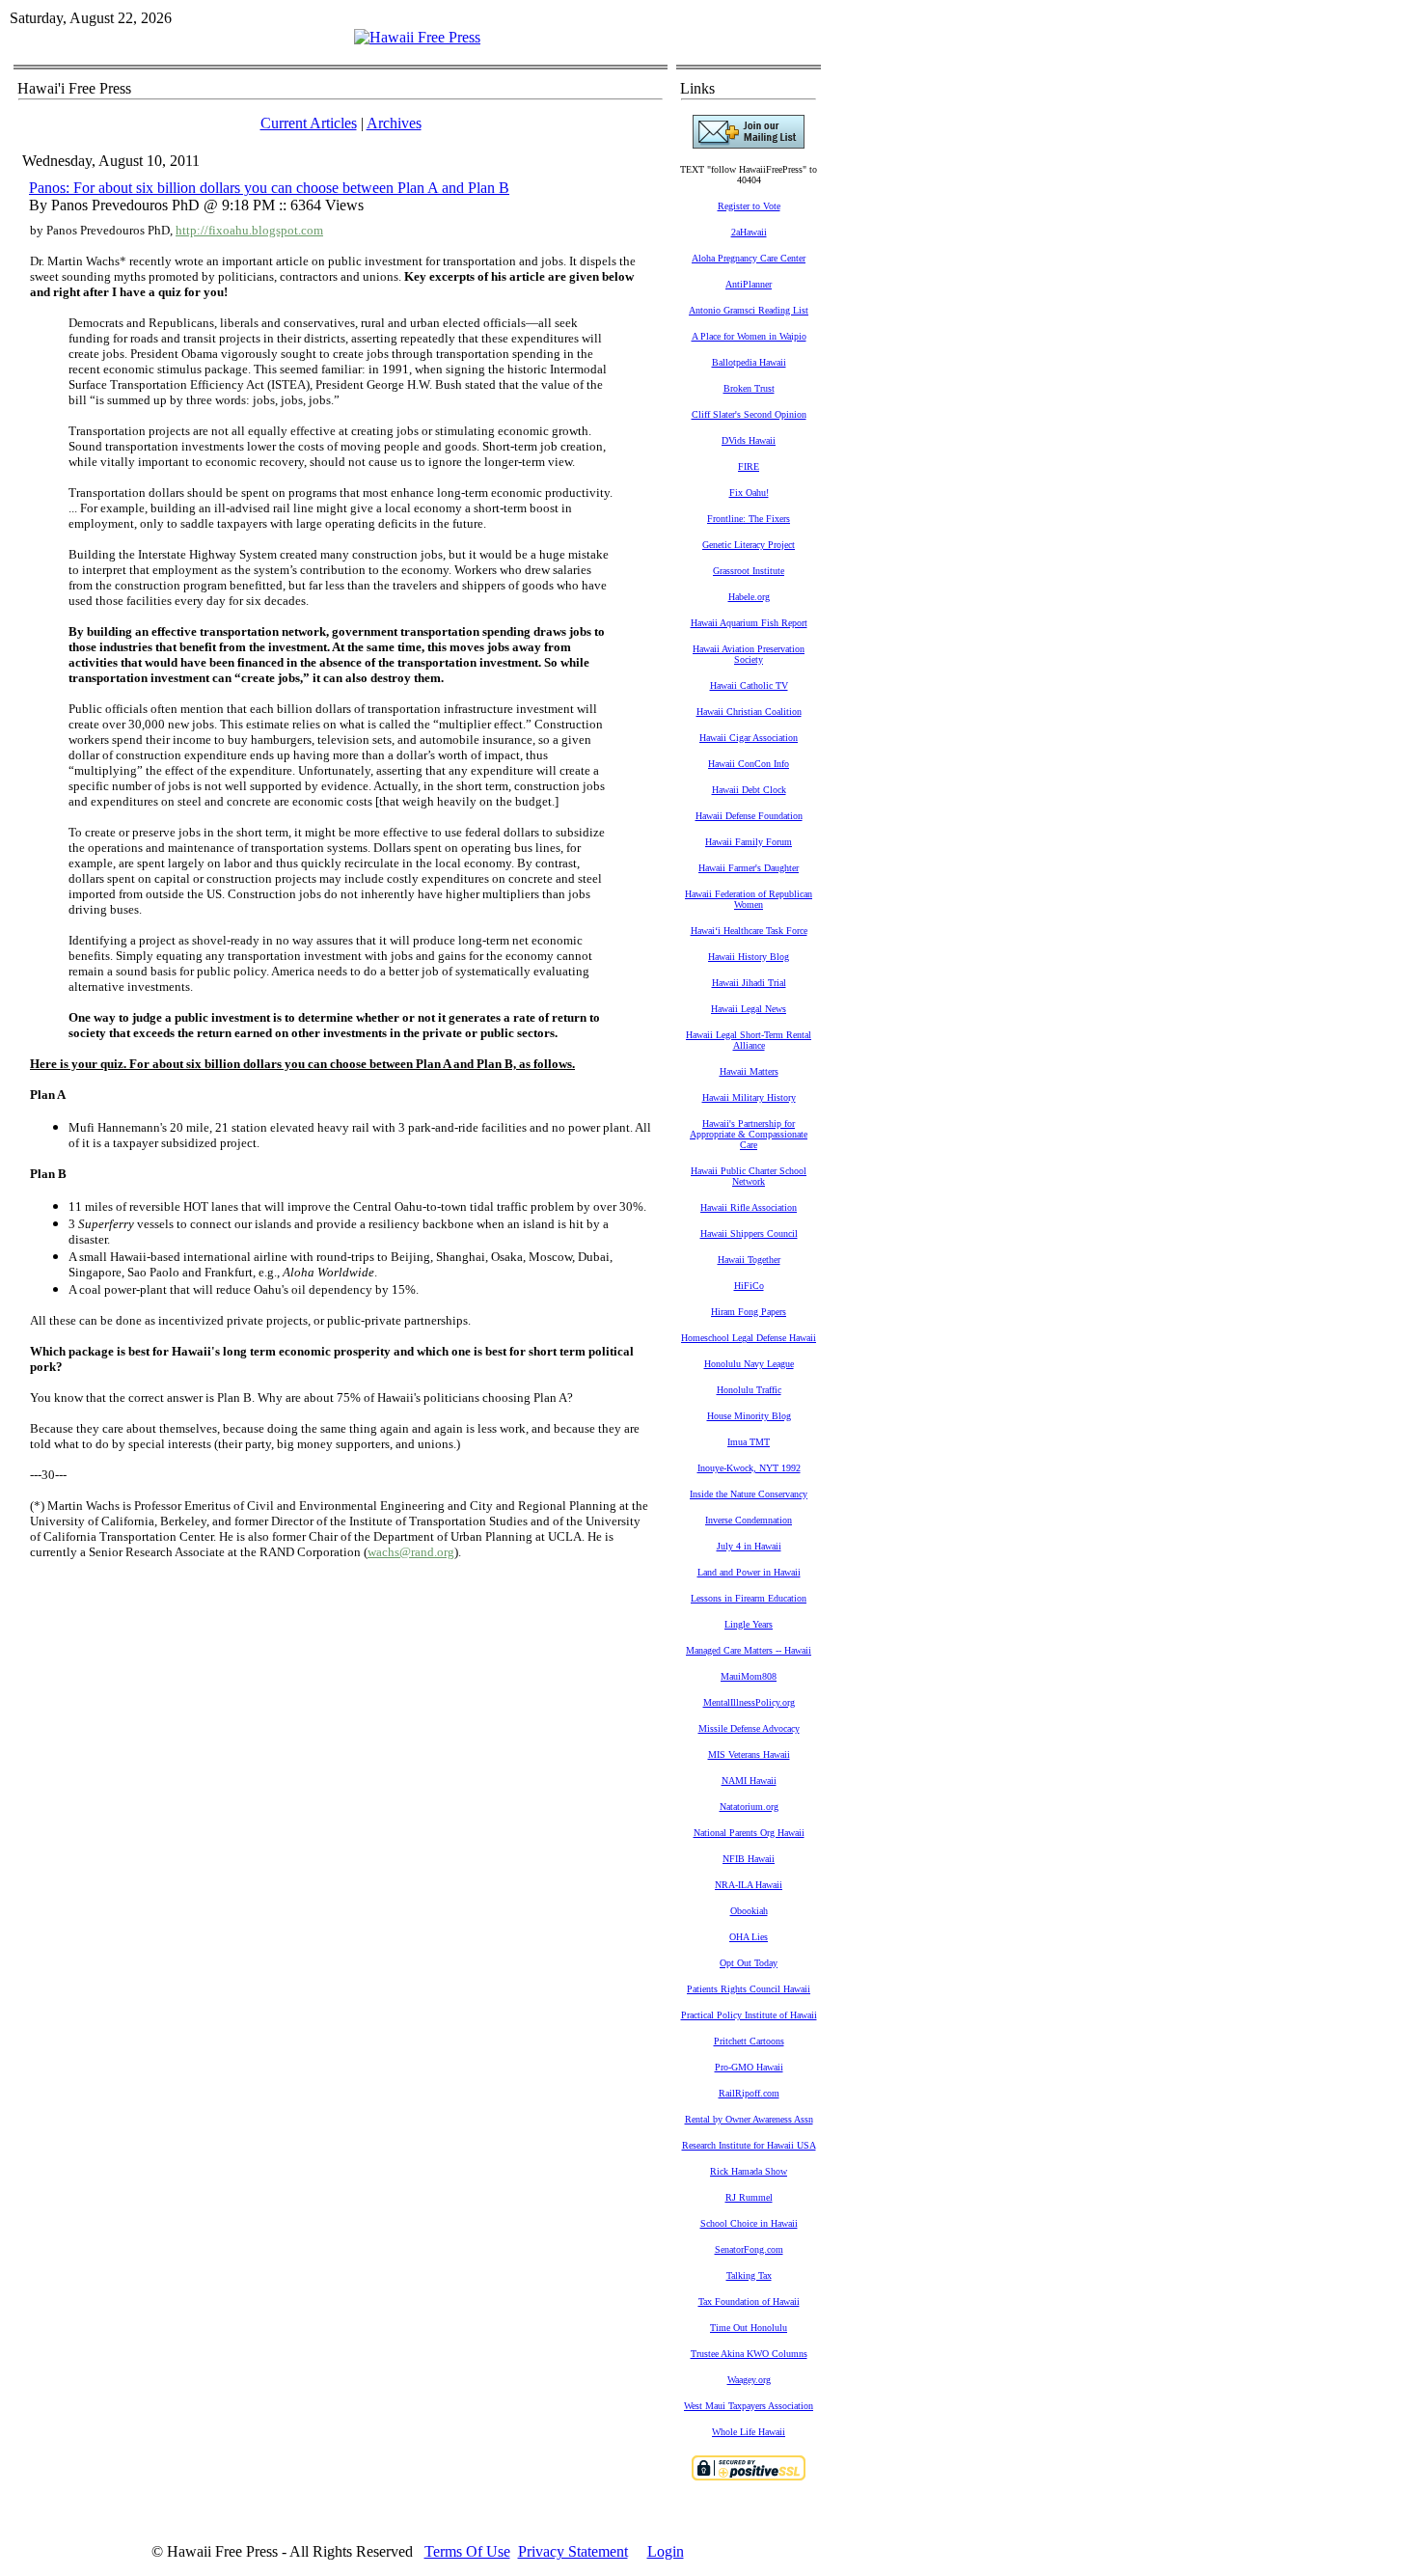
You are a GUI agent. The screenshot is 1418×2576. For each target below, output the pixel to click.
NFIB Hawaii (749, 1859)
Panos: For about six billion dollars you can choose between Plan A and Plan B (269, 188)
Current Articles (309, 123)
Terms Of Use (467, 2551)
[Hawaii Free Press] (417, 37)
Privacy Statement (573, 2551)
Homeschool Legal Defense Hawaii (749, 1338)
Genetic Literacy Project (749, 545)
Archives (394, 123)
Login (666, 2551)
